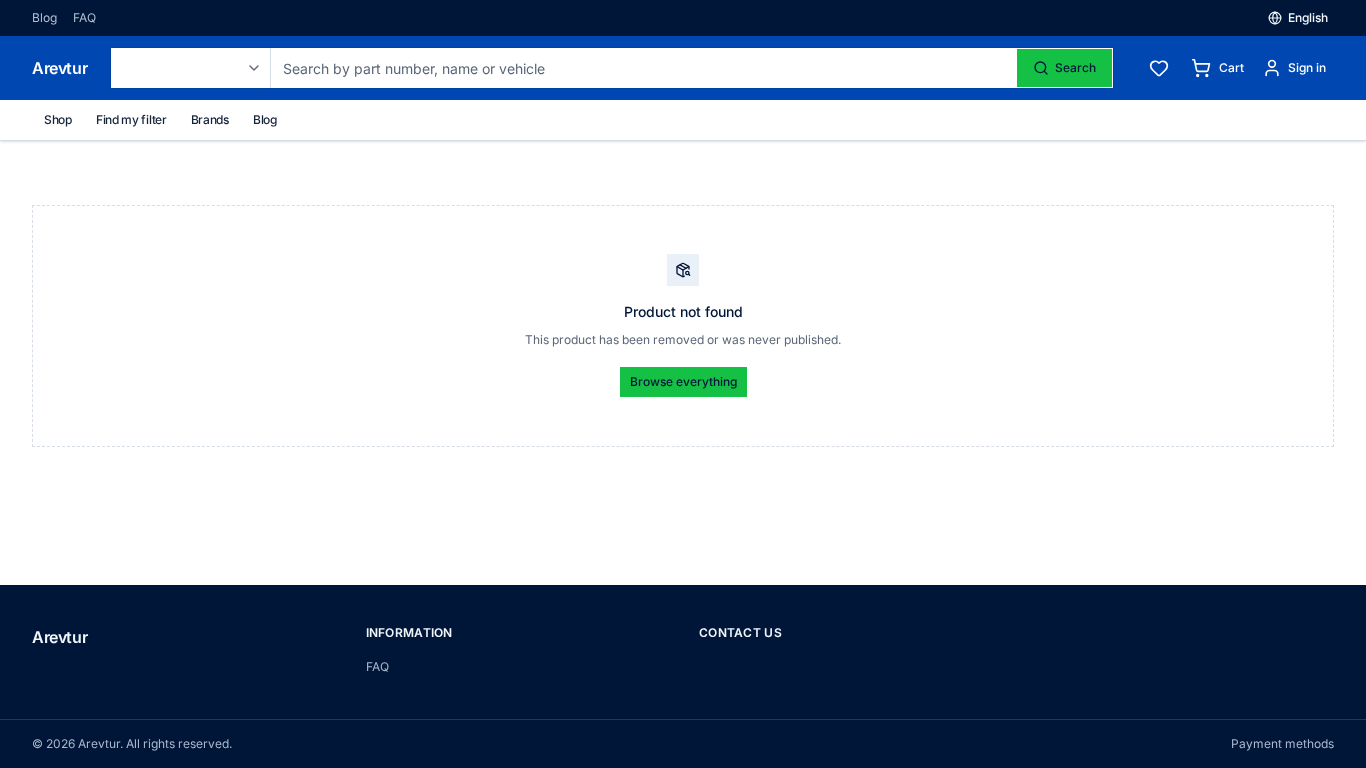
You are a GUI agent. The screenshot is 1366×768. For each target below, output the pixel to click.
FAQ (84, 17)
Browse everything (683, 381)
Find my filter (131, 119)
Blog (44, 17)
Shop (58, 119)
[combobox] (191, 68)
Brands (210, 119)
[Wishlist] (1159, 68)
